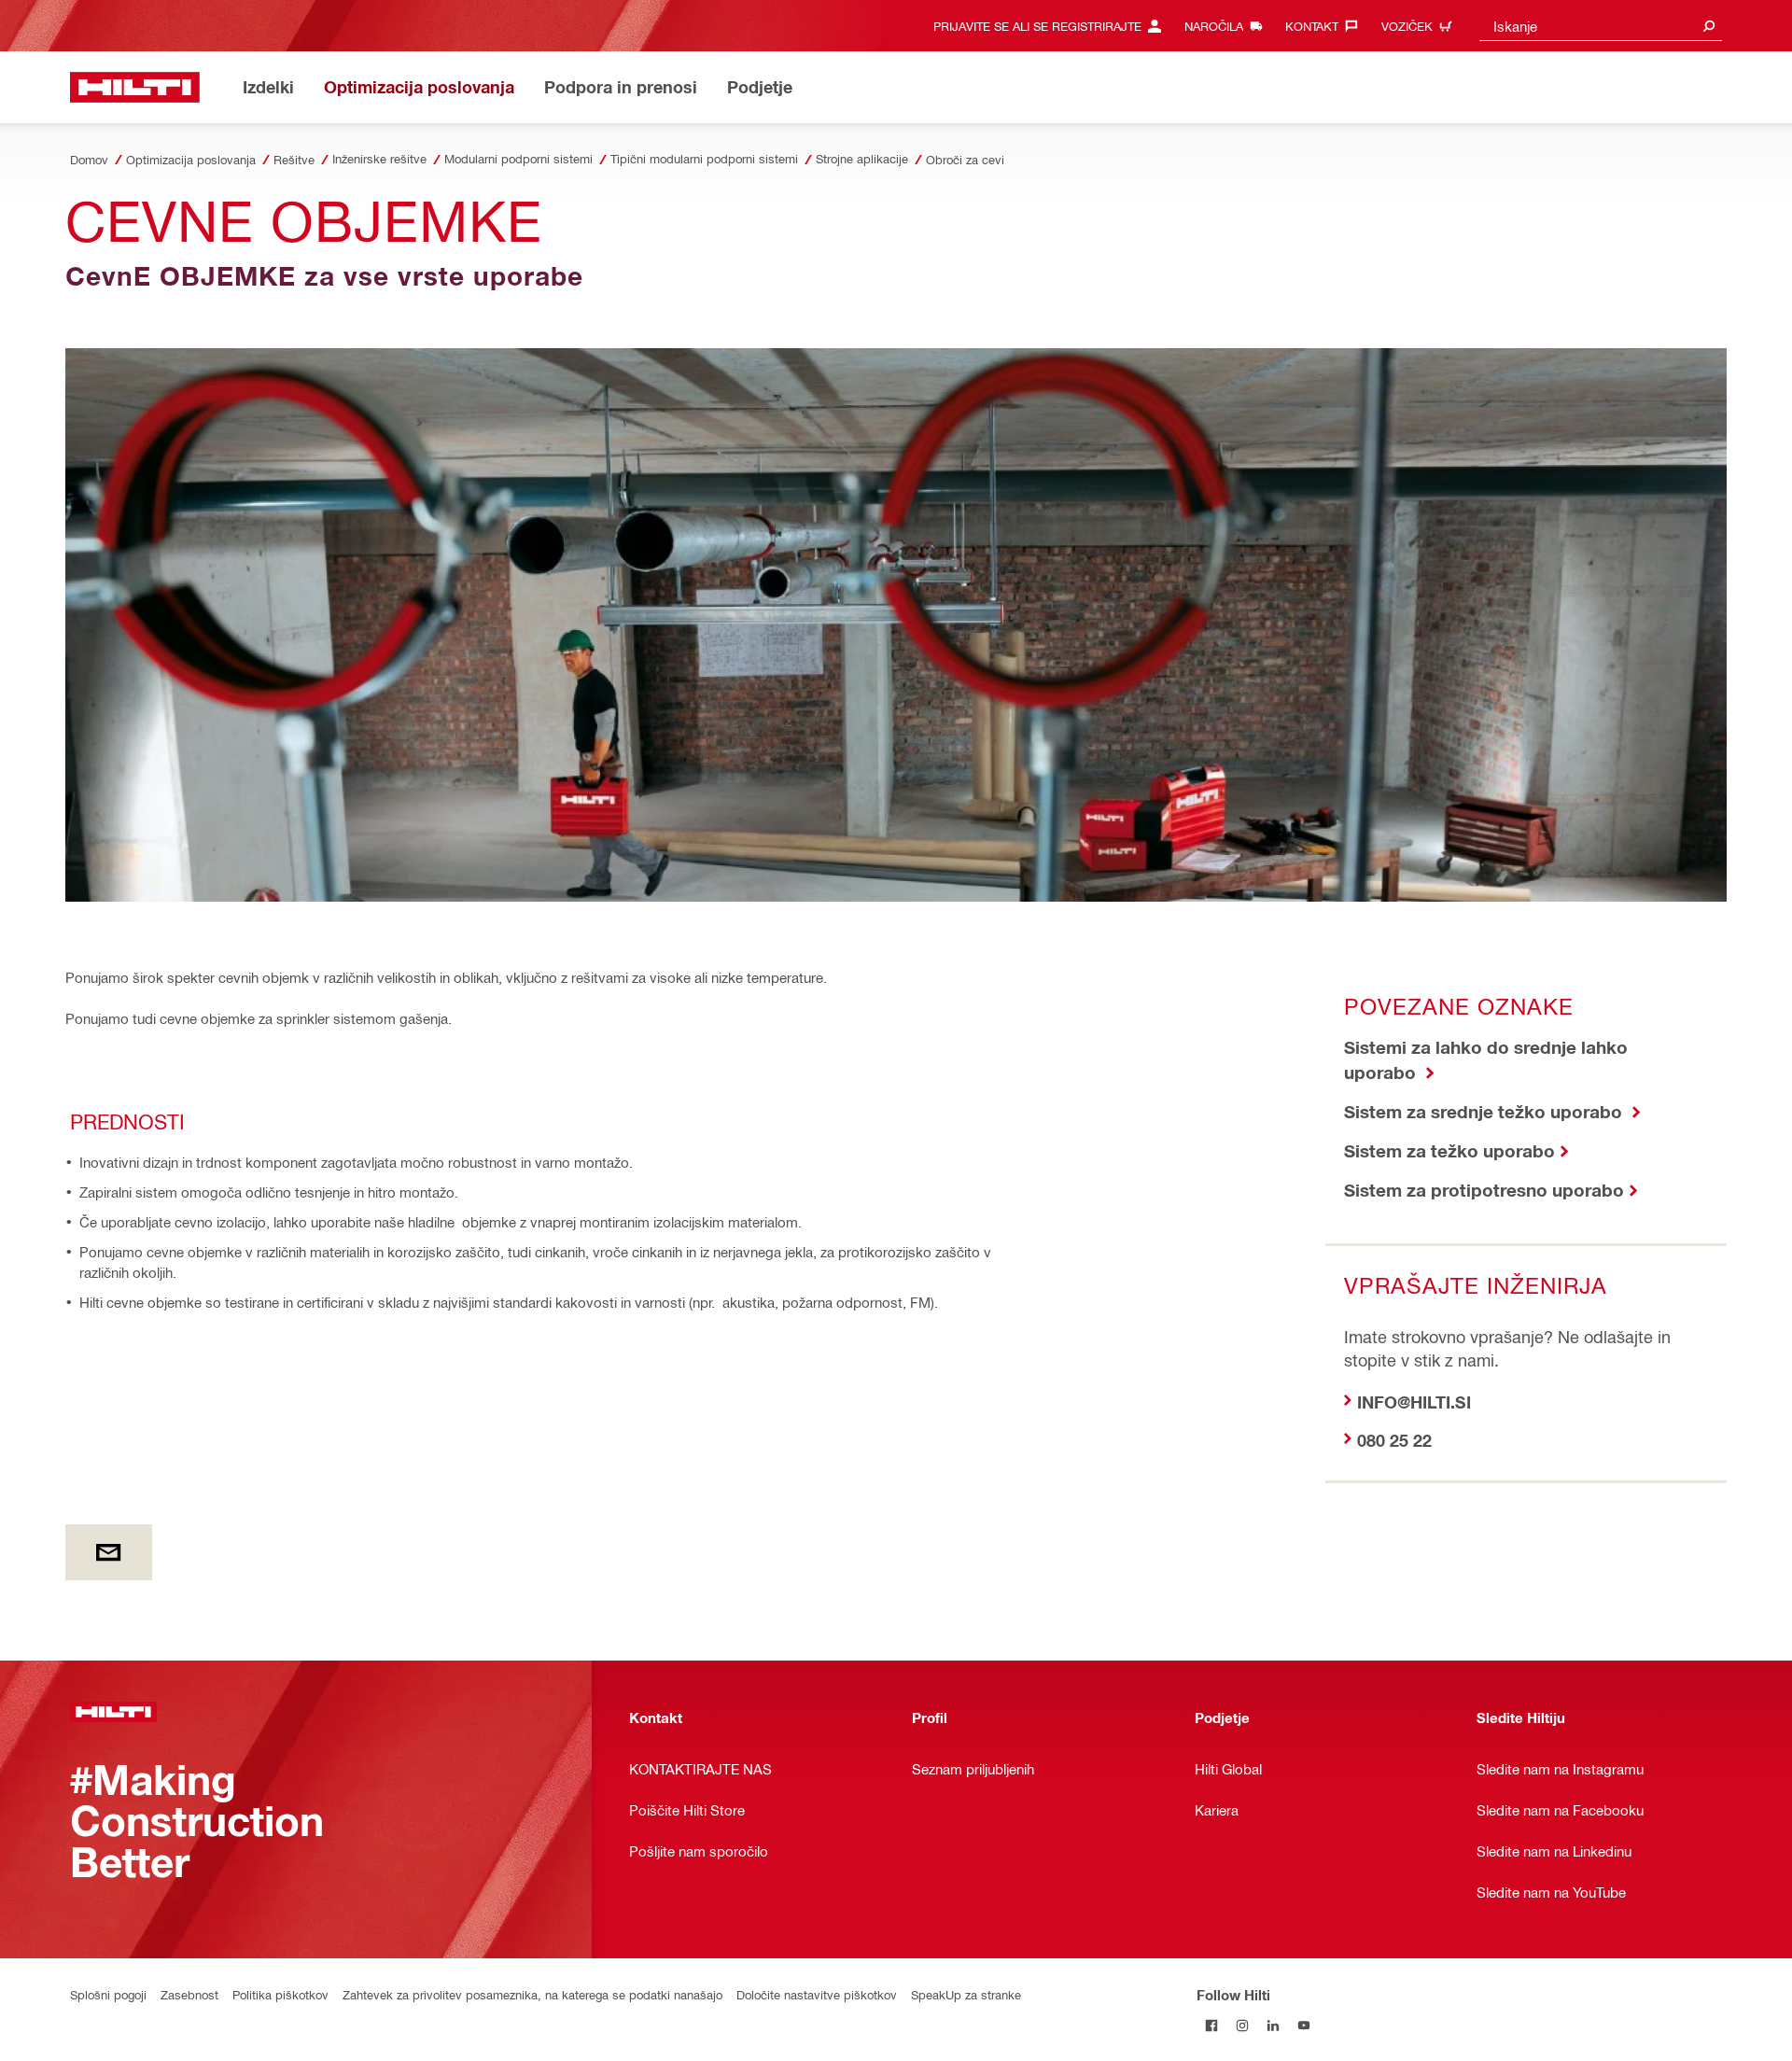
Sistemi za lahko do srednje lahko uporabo (1486, 1059)
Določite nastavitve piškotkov (817, 1994)
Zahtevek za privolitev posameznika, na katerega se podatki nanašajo (532, 1994)
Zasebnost (189, 1994)
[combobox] (1601, 26)
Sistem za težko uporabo (1449, 1150)
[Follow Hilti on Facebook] (1212, 2025)
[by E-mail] (109, 1552)
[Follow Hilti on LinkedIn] (1274, 2025)
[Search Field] (1709, 26)
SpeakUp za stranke (966, 1994)
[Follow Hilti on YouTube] (1304, 2025)
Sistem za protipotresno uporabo (1484, 1190)
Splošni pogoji (108, 1994)
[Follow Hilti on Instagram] (1243, 2025)
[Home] (135, 87)
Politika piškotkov (280, 1994)
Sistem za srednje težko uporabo (1485, 1111)
